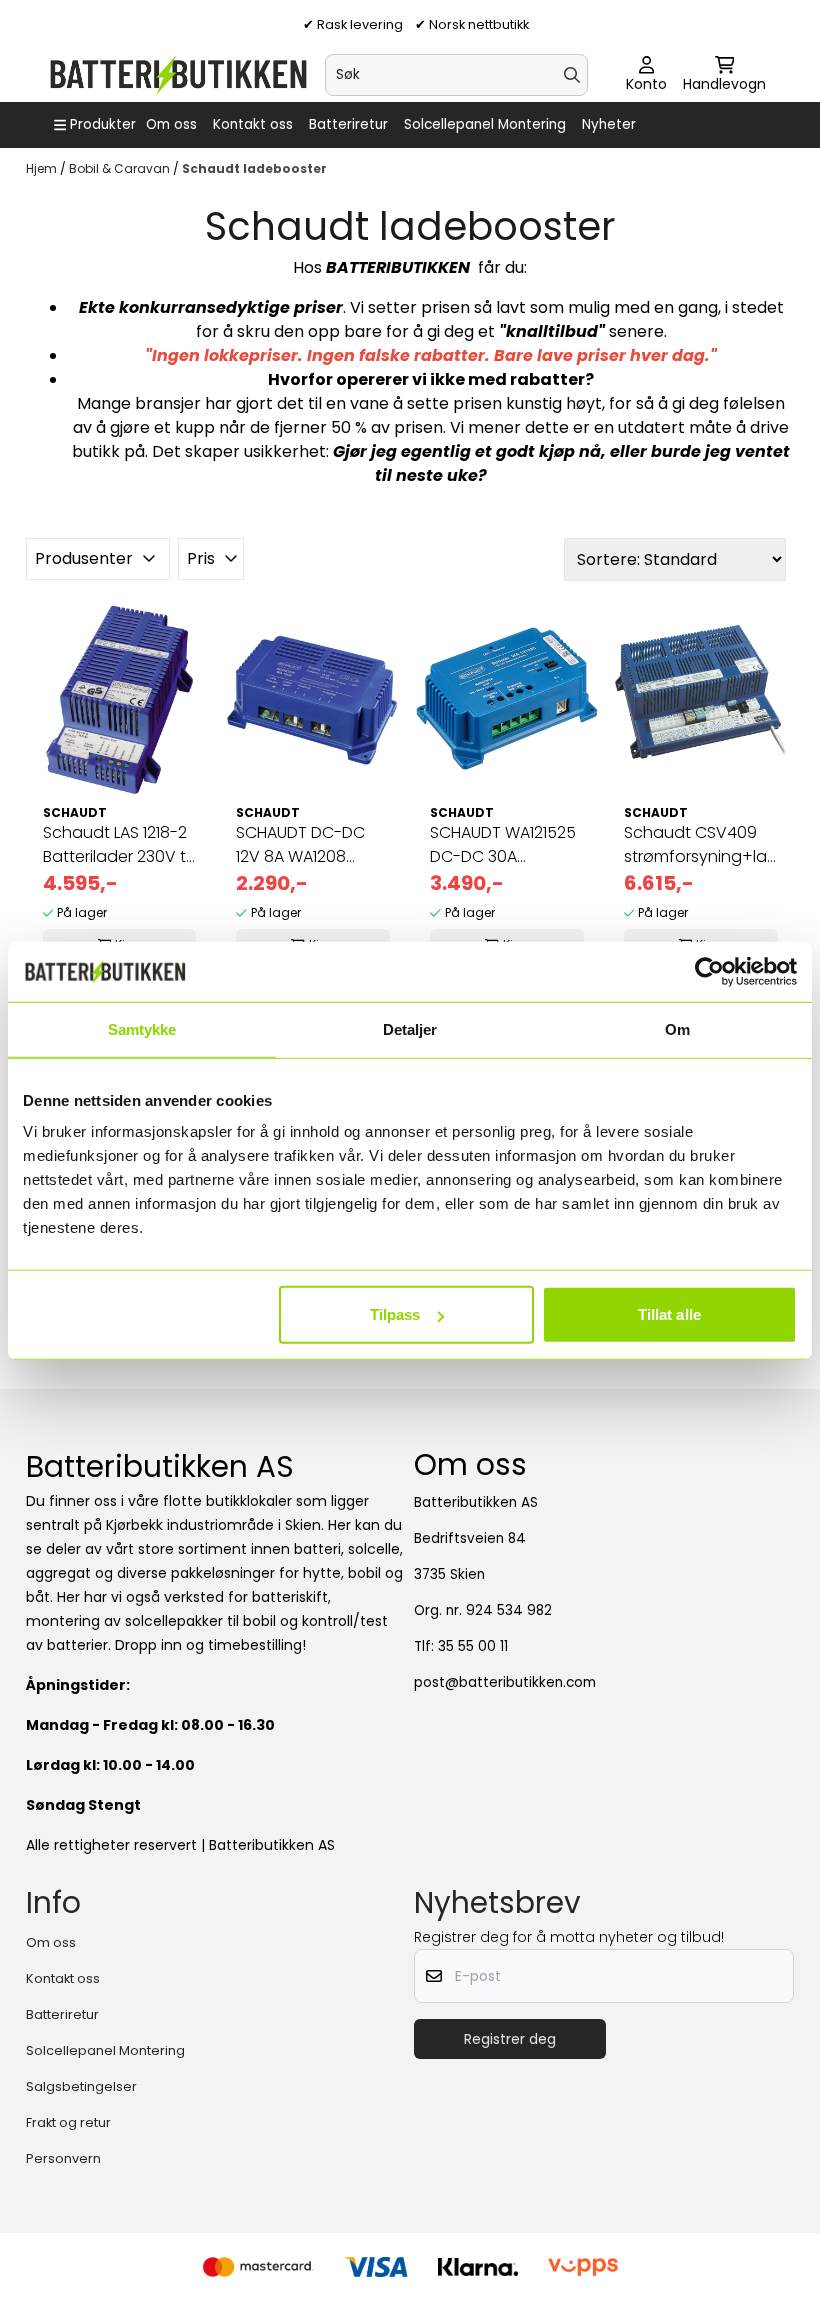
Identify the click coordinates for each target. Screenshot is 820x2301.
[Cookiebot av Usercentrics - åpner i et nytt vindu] (709, 971)
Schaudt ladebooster (254, 168)
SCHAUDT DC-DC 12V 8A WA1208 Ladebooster (300, 845)
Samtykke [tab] (142, 1028)
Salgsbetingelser (81, 2086)
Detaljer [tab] (410, 1028)
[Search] (572, 75)
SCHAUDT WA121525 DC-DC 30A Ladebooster (503, 845)
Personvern (63, 2158)
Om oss (171, 124)
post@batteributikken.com (505, 1682)
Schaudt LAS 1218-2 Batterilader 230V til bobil (117, 845)
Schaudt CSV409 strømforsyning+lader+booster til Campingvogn (701, 845)
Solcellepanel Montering (485, 124)
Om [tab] (677, 1028)
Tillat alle (669, 1314)
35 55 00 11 (473, 1646)
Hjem (43, 168)
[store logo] (177, 75)
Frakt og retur (68, 2122)
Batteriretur (348, 124)
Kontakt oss (253, 124)
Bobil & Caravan (121, 168)
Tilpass (395, 1314)
